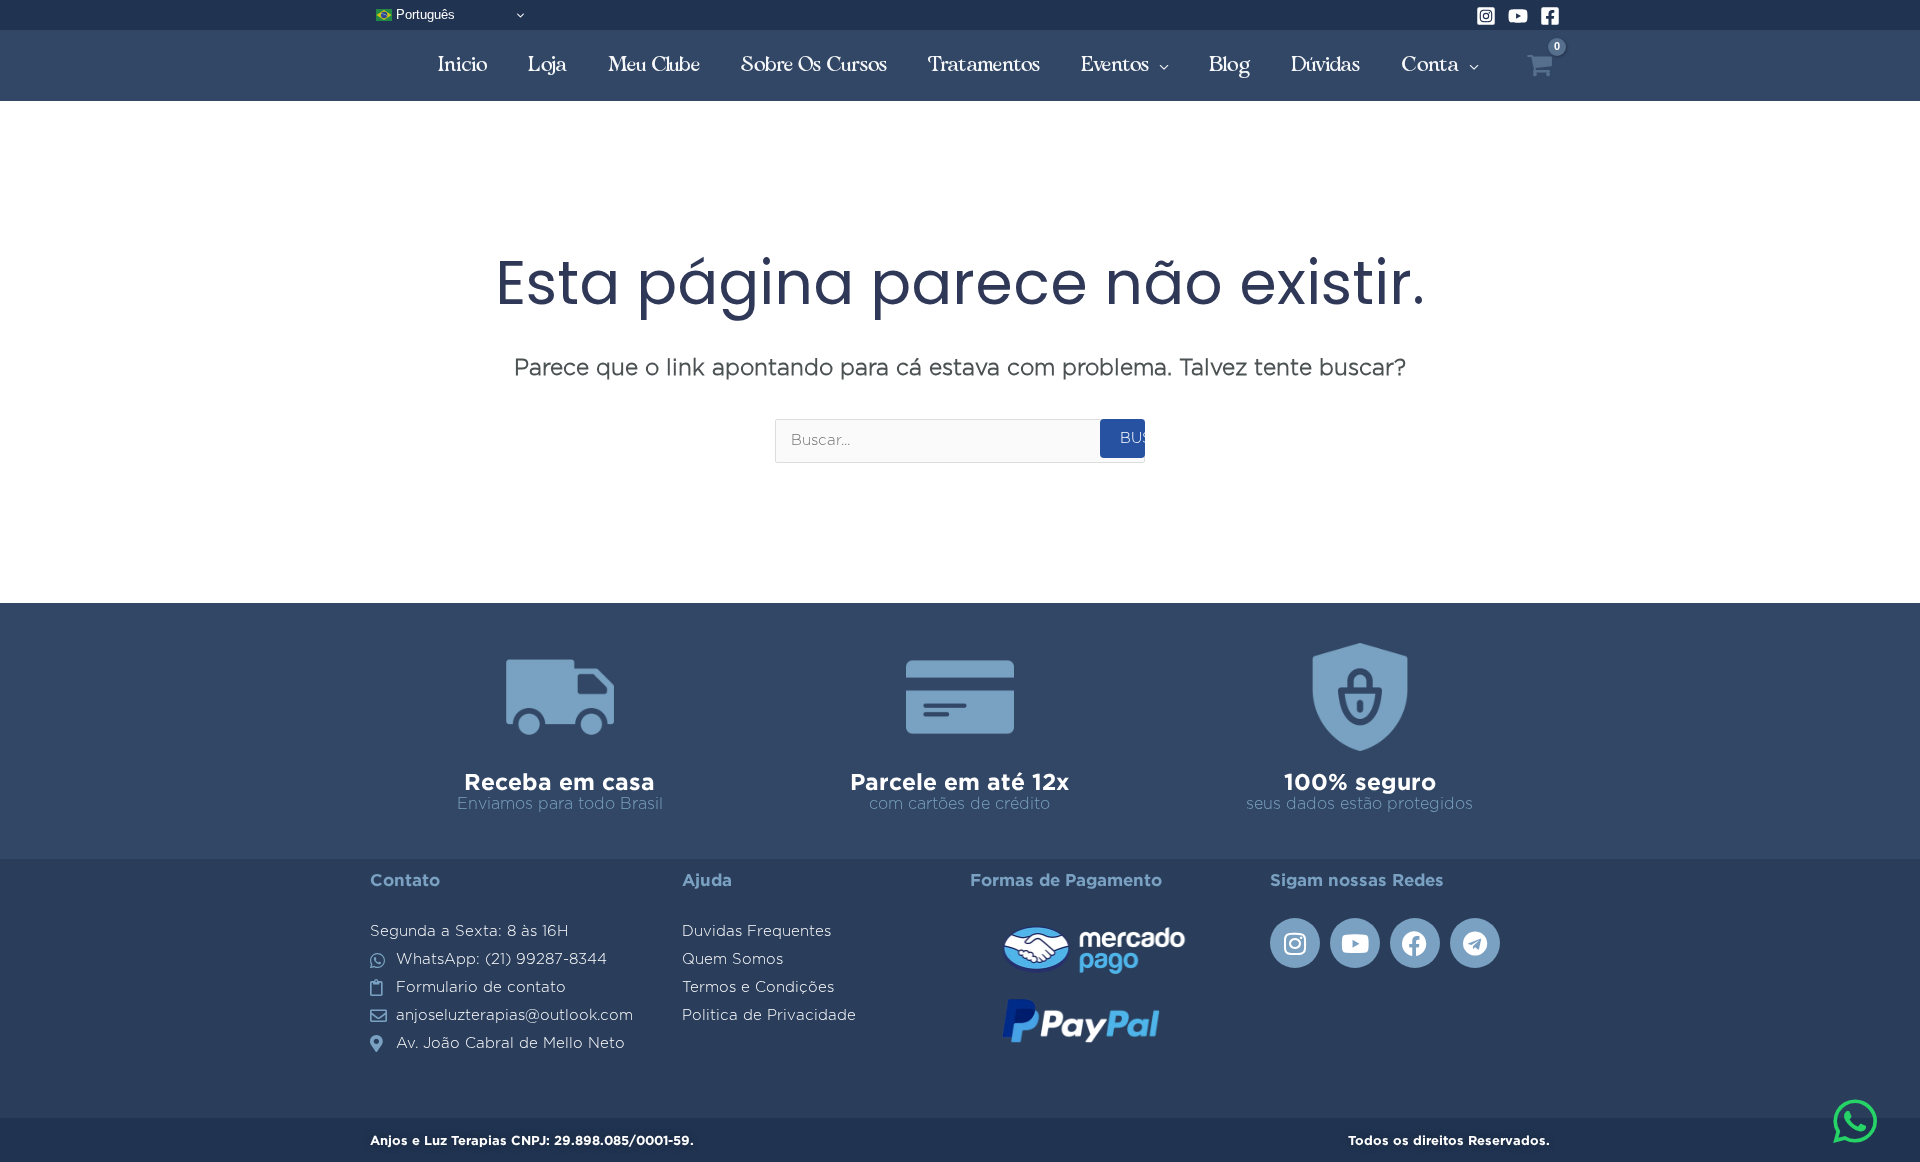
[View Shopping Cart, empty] (1539, 65)
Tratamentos (984, 64)
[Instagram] (1486, 16)
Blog (1230, 64)
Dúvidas (1326, 64)
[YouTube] (1518, 16)
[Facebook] (1550, 16)
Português (423, 14)
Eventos (1115, 64)
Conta (1430, 64)
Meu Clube (654, 64)
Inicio (463, 64)
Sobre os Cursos (814, 64)
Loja (548, 64)
